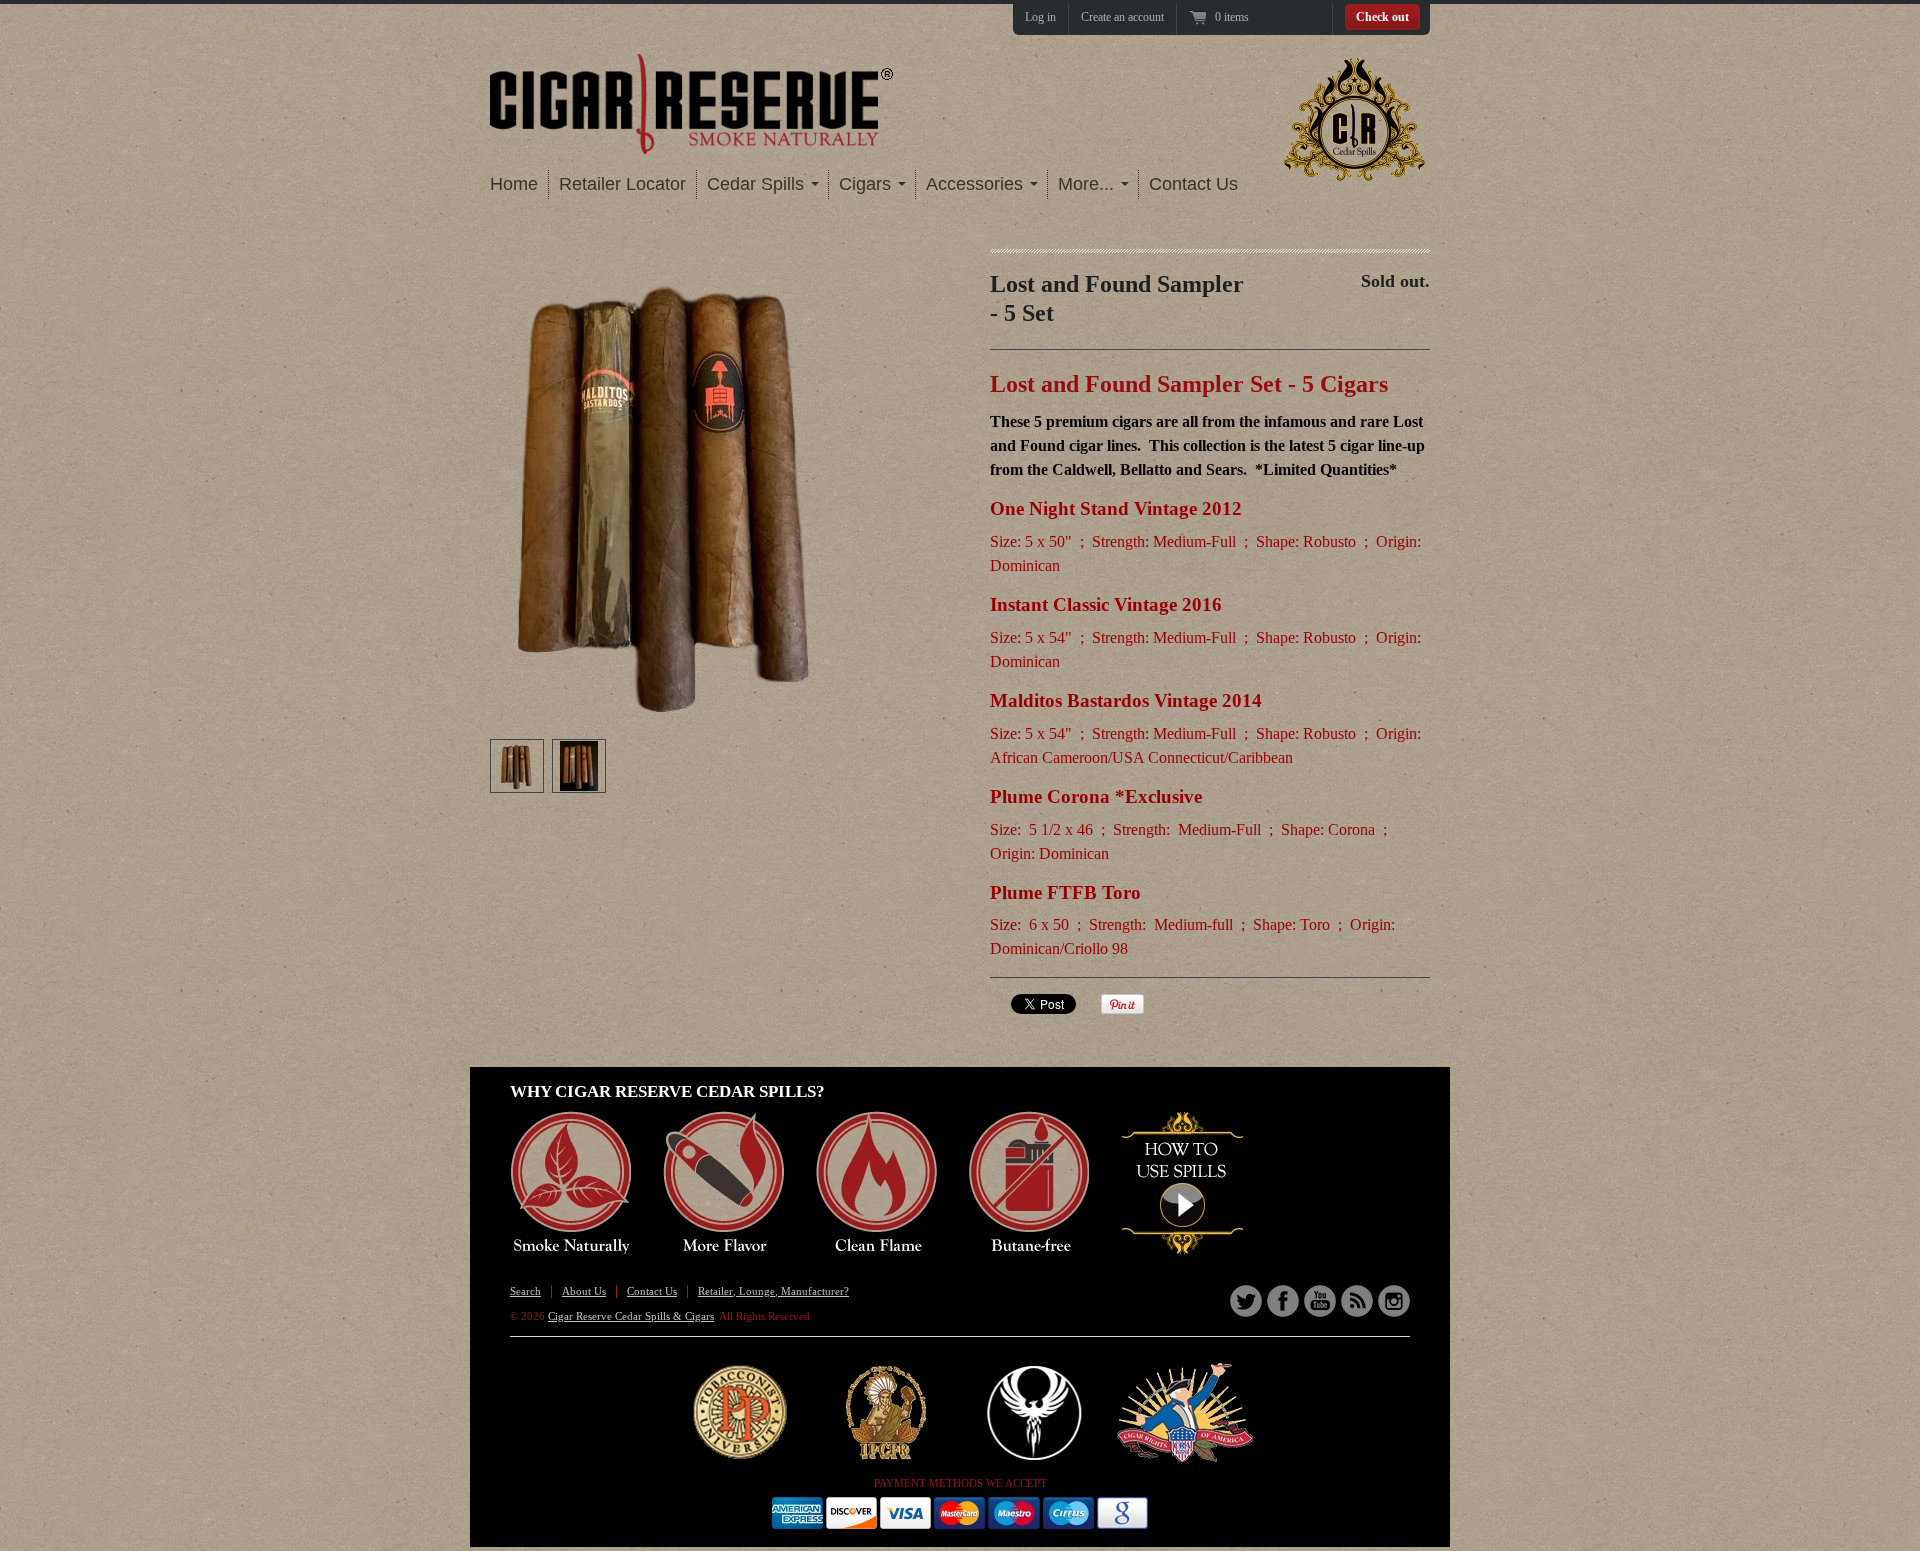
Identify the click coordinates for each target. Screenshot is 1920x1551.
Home (514, 184)
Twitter (1246, 1301)
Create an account (1122, 17)
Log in (1040, 17)
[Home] (693, 137)
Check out (1382, 17)
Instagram (1394, 1301)
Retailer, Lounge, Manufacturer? (773, 1291)
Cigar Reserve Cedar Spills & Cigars (631, 1316)
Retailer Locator (622, 184)
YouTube (1320, 1301)
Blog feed (1357, 1301)
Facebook (1283, 1301)
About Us (584, 1291)
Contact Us (1193, 184)
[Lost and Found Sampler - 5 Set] (517, 766)
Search (525, 1291)
